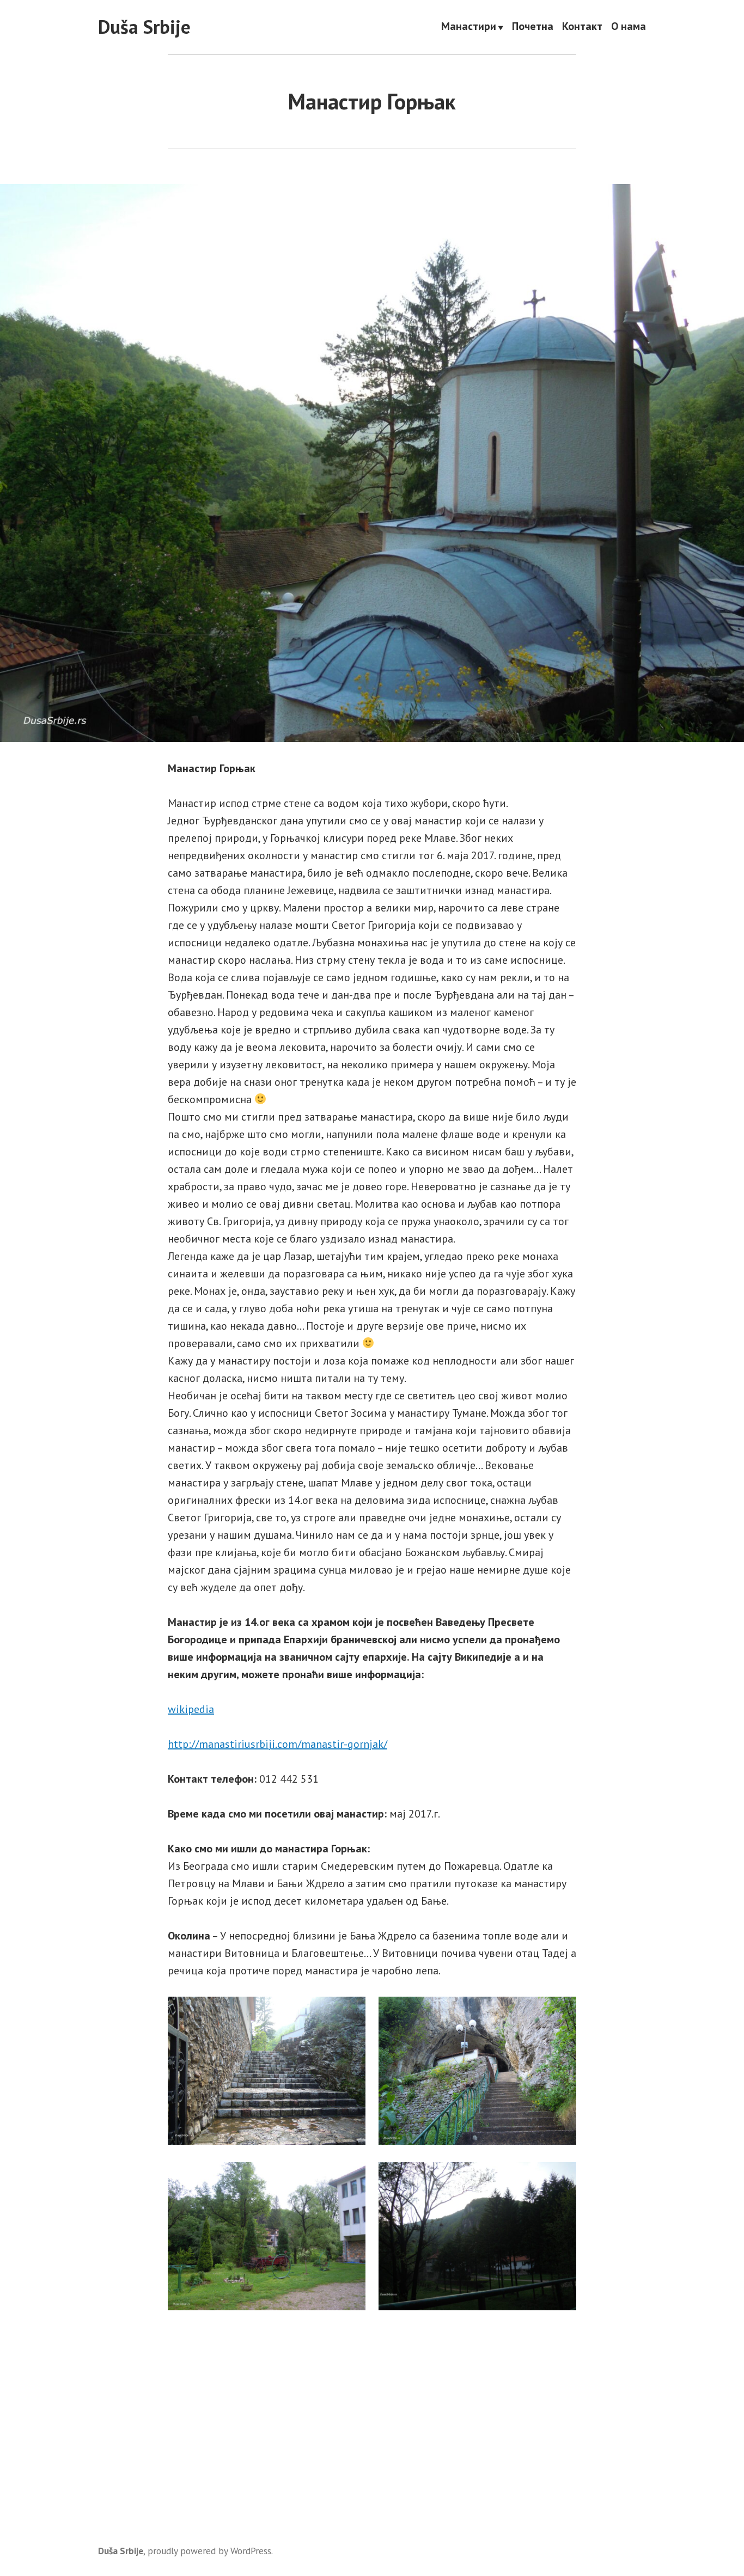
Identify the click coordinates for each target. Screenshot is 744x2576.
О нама (629, 27)
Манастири (469, 27)
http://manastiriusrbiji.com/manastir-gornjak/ (278, 1744)
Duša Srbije (144, 27)
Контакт (582, 27)
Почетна (533, 27)
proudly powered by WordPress (209, 2551)
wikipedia (191, 1709)
